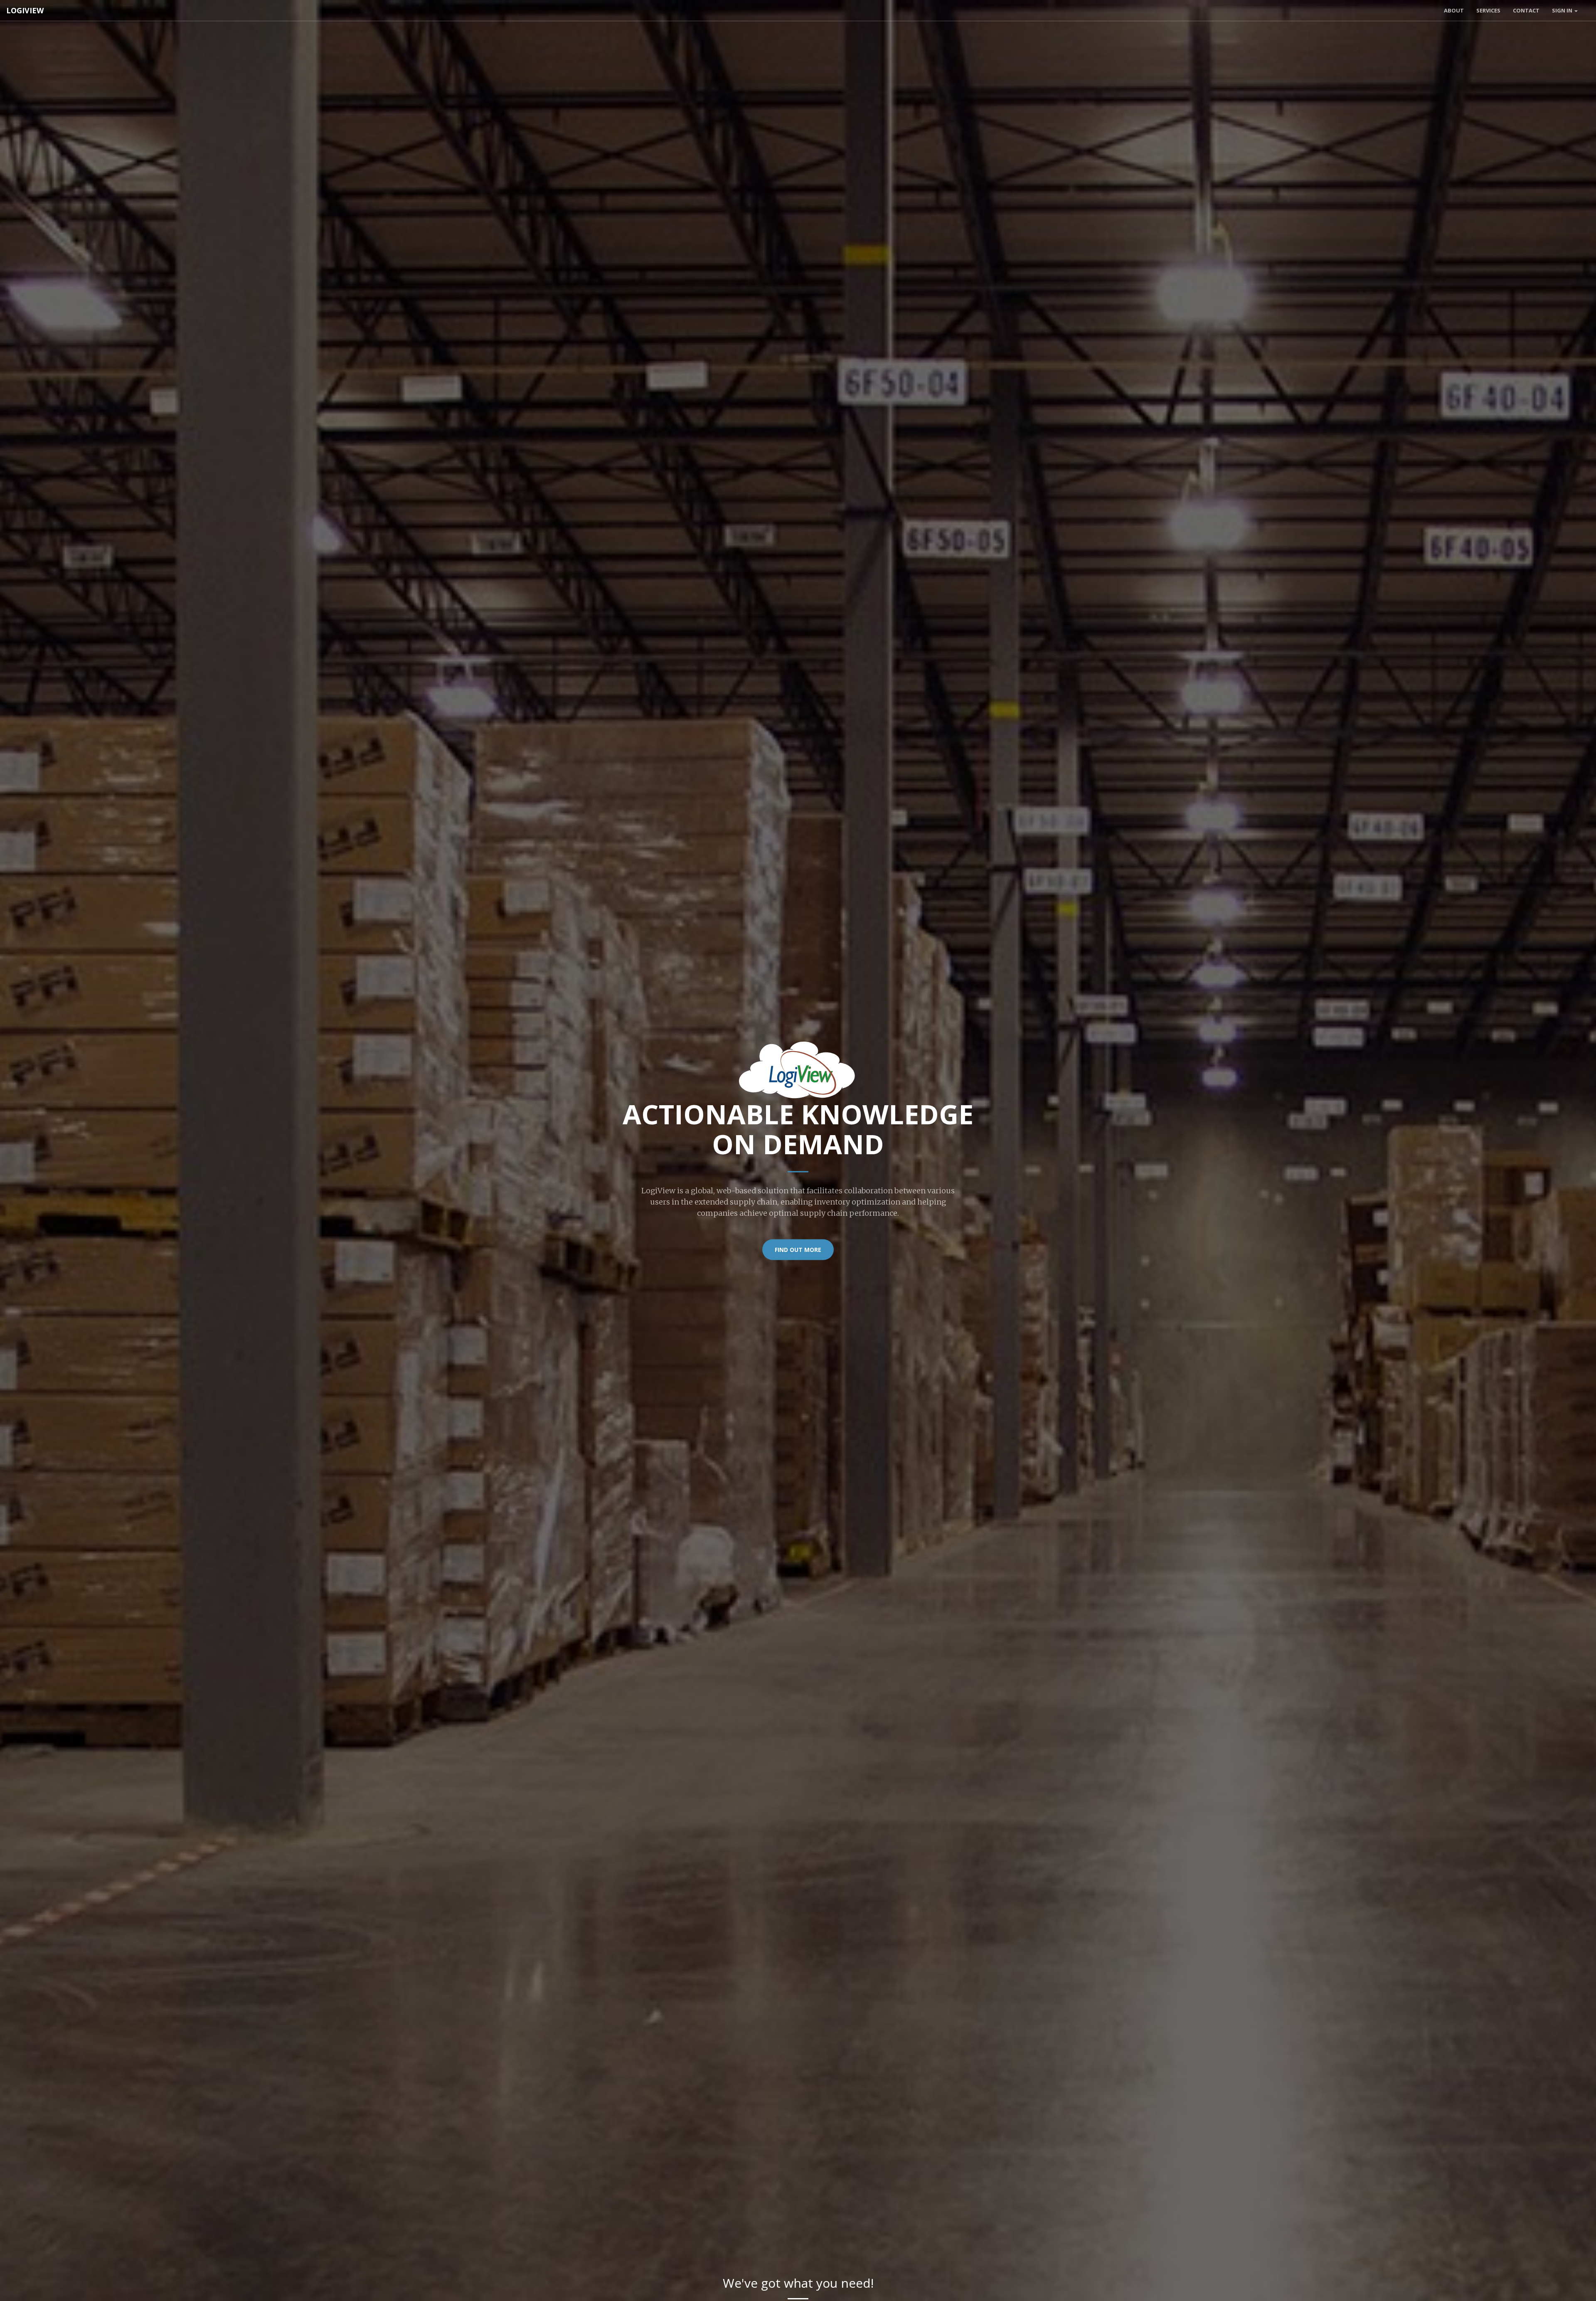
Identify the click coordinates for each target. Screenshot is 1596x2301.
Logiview (25, 10)
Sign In (1563, 10)
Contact (1526, 10)
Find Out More (798, 1250)
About (1454, 10)
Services (1488, 10)
